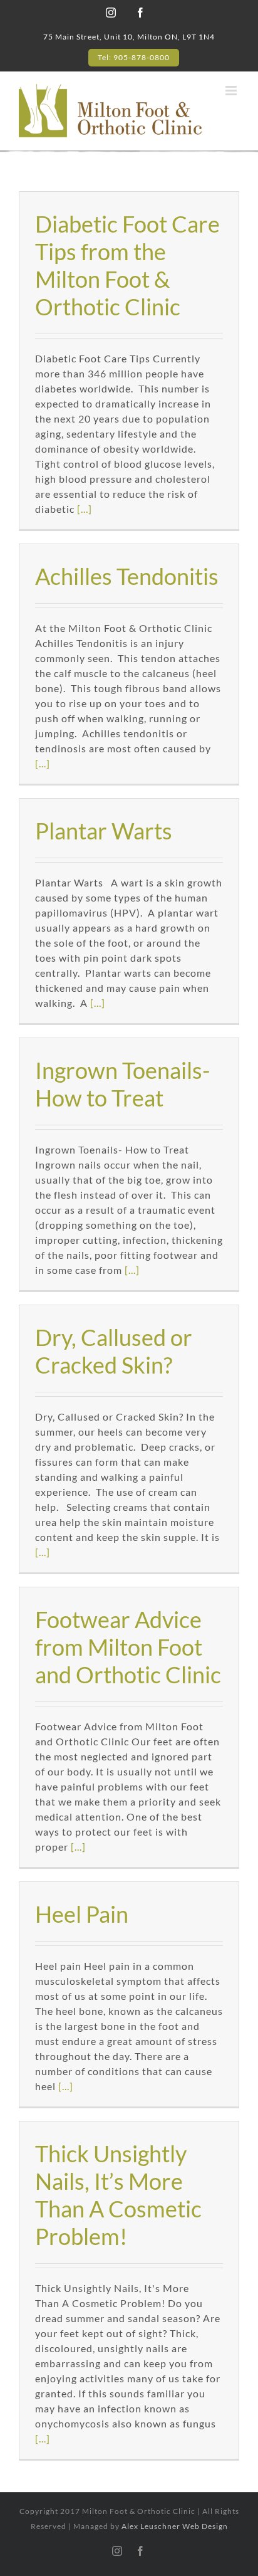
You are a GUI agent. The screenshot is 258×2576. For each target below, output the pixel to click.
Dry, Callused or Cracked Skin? (114, 1351)
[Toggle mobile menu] (232, 91)
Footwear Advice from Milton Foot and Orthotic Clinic (128, 1647)
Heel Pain (82, 1914)
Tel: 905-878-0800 (134, 57)
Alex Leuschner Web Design (175, 2526)
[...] (85, 509)
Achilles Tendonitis (127, 576)
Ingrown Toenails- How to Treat (122, 1084)
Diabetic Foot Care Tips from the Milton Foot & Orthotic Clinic (127, 265)
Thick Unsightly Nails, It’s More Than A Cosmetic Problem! (118, 2195)
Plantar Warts (104, 831)
